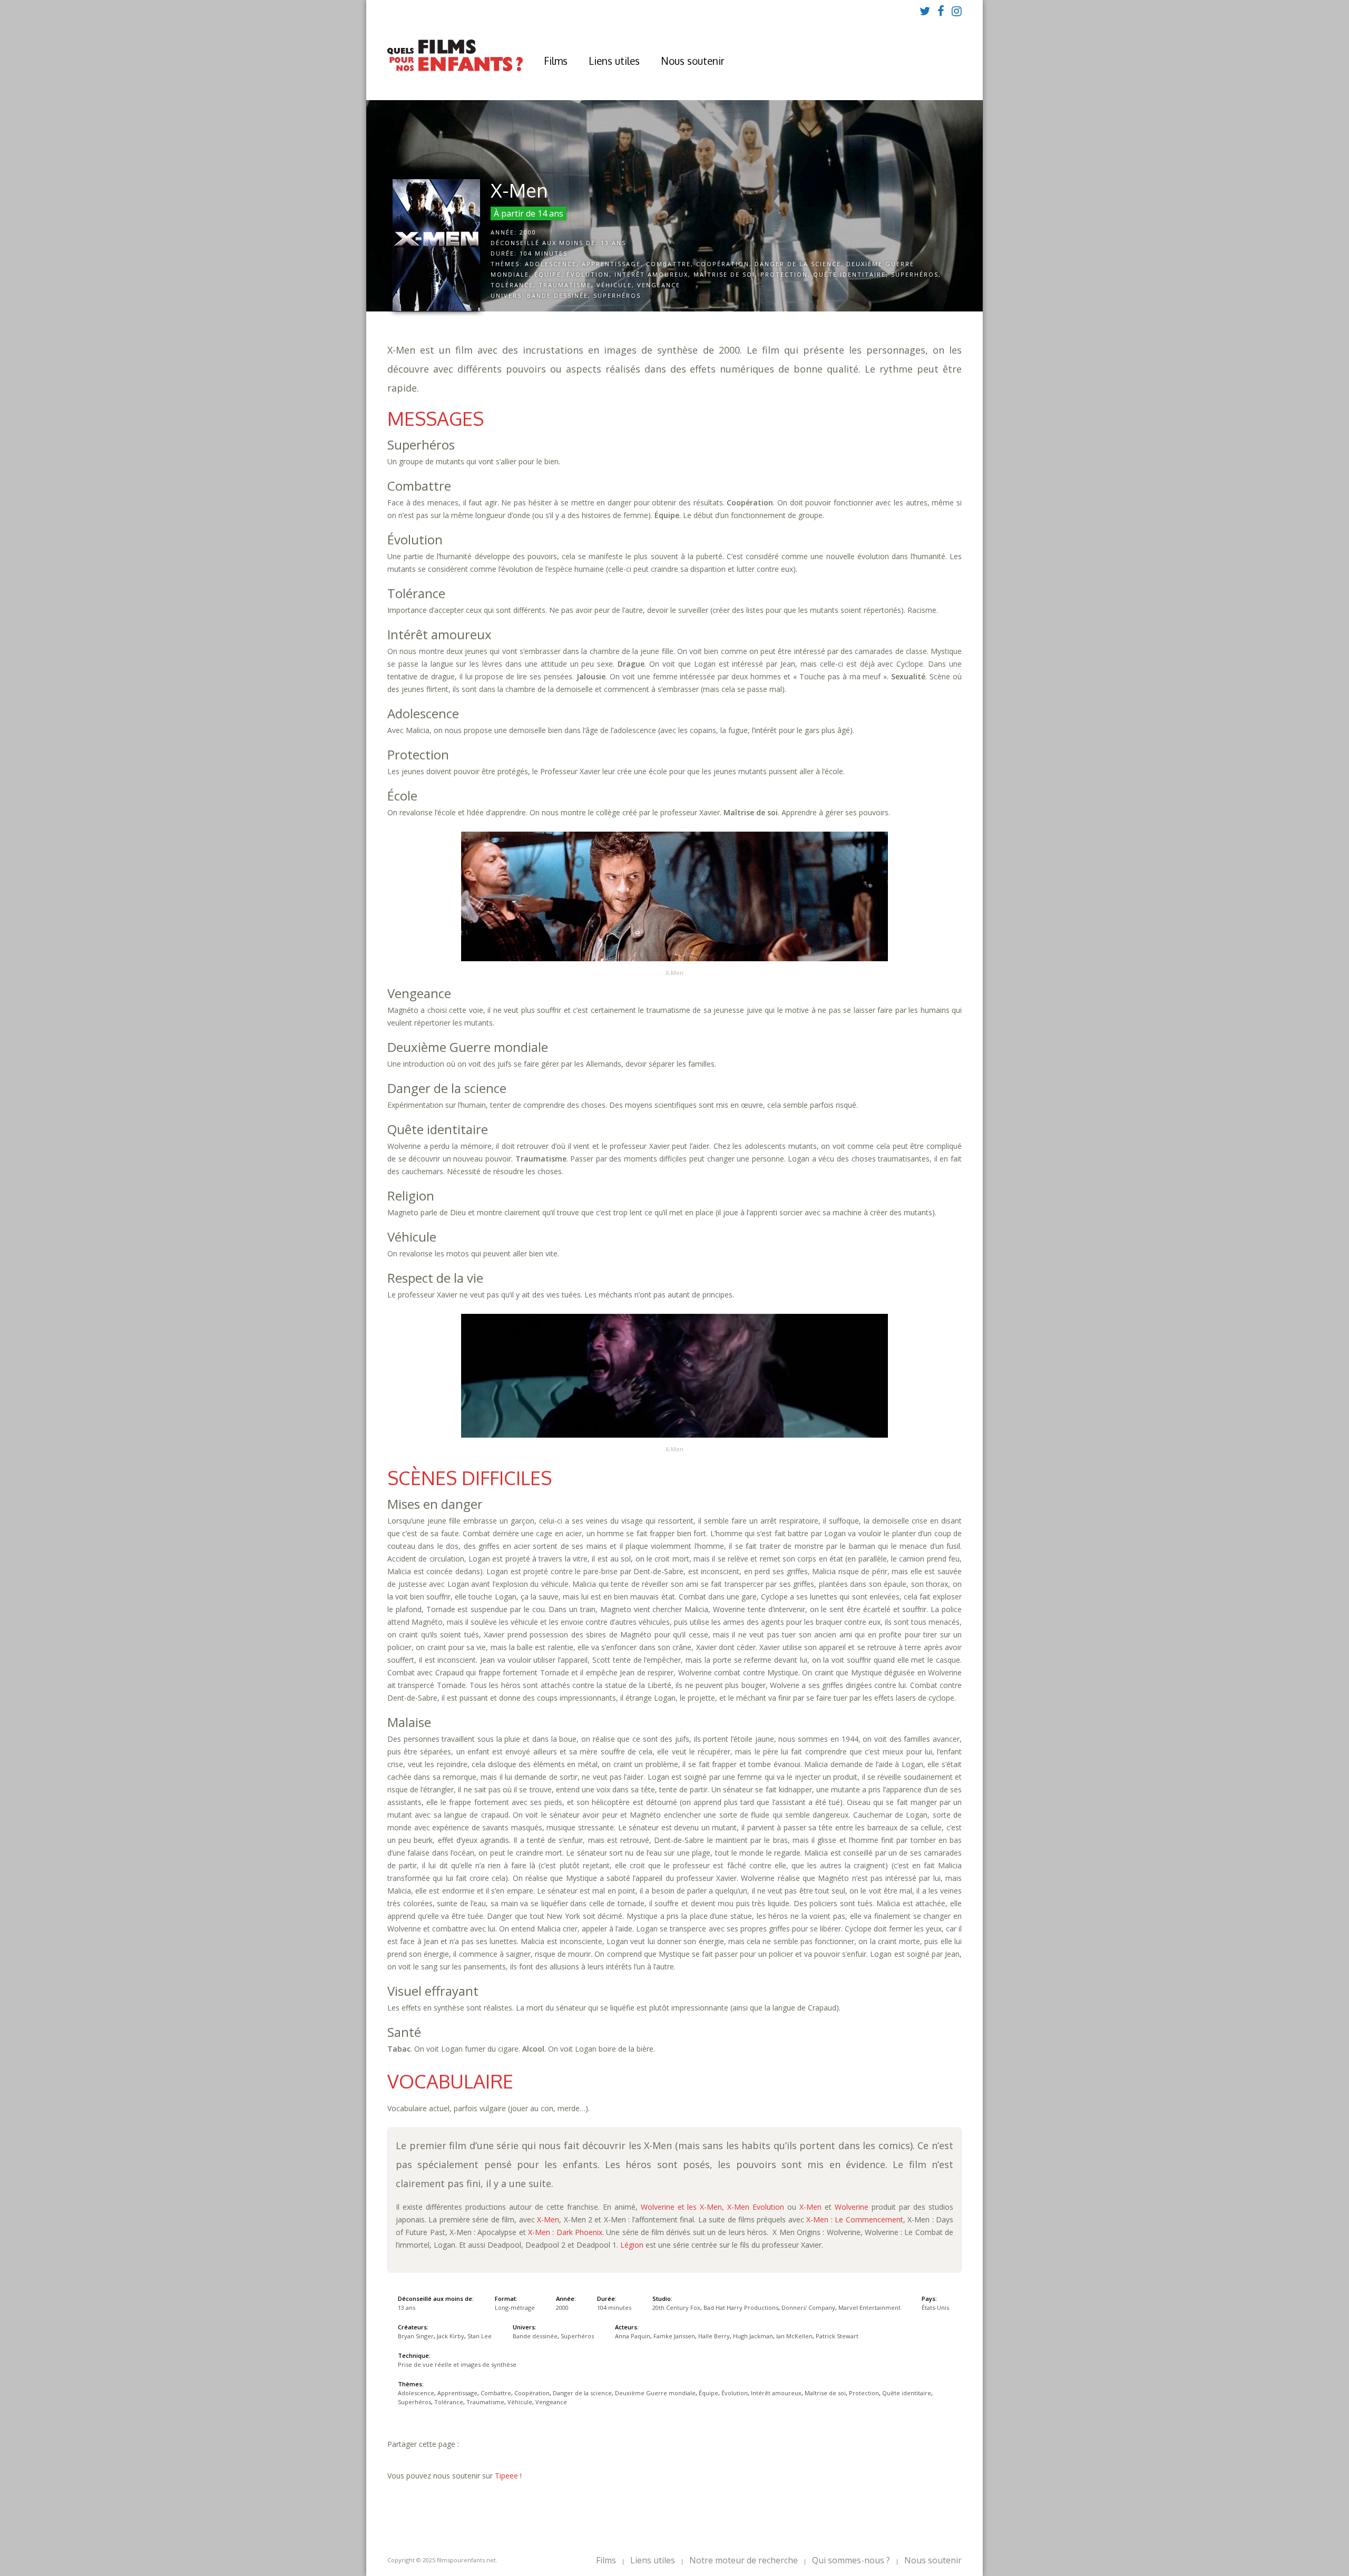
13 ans (613, 243)
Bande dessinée (558, 295)
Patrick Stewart (837, 2336)
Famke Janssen (674, 2336)
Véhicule (614, 285)
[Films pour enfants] (455, 69)
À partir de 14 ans (529, 213)
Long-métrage (515, 2307)
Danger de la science (798, 264)
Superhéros (915, 274)
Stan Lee (480, 2336)
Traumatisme (565, 285)
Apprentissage (611, 264)
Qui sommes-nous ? (851, 2560)
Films (556, 61)
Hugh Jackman (753, 2336)
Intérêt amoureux (651, 274)
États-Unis (935, 2307)
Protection (784, 274)
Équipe (548, 274)
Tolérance (512, 285)
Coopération (723, 264)
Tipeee (506, 2476)
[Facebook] (941, 11)
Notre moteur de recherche (744, 2560)
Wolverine (852, 2207)
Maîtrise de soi (724, 274)
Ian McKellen (794, 2336)
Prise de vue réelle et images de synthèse (457, 2364)
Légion (632, 2245)
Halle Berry (714, 2336)
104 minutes (544, 253)
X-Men (810, 2207)
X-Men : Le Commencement (854, 2219)
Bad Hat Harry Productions (741, 2307)
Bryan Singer (416, 2336)
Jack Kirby (451, 2336)
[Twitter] (925, 11)
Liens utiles (614, 61)
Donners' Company (808, 2307)
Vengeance (659, 285)
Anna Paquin (633, 2336)
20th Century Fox (676, 2307)
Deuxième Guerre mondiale (655, 2393)
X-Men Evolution (756, 2207)
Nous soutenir (693, 61)
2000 (528, 232)
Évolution (588, 274)
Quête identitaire (849, 274)
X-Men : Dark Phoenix (565, 2232)
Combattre (668, 264)
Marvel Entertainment (869, 2307)
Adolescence (551, 264)
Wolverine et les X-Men (682, 2207)
